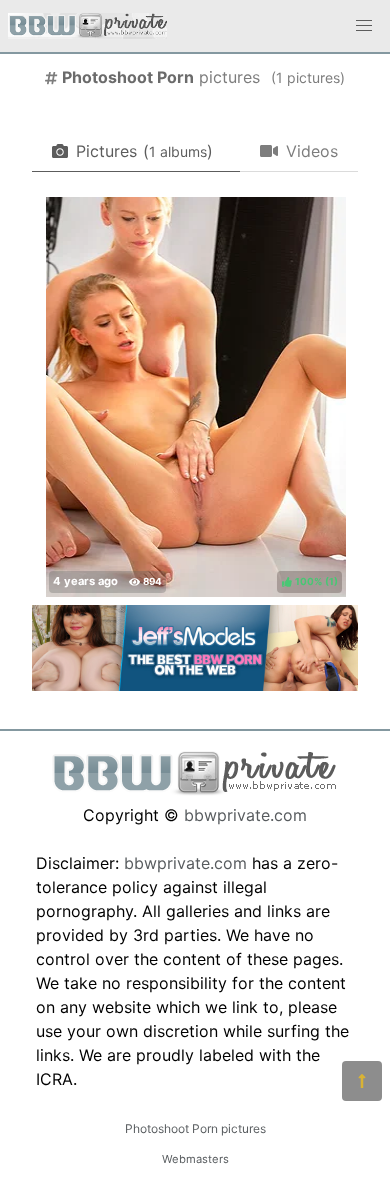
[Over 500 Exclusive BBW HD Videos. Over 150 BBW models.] (195, 685)
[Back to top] (362, 1081)
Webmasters (195, 1159)
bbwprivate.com (245, 815)
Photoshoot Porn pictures (195, 1128)
